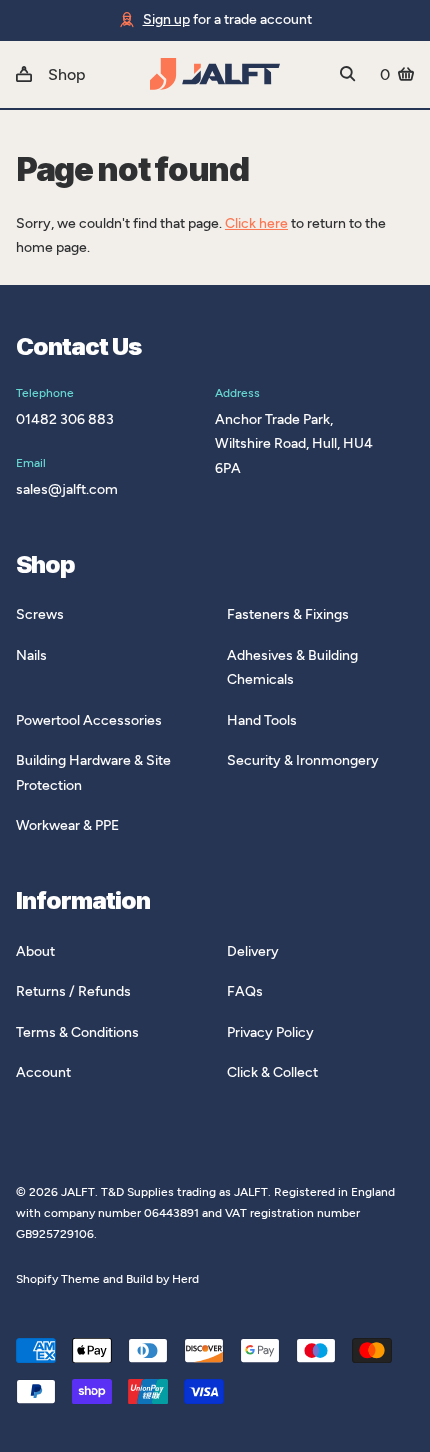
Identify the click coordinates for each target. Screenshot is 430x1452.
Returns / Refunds (73, 991)
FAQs (245, 991)
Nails (31, 655)
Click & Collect (272, 1072)
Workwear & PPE (67, 825)
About (35, 951)
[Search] (348, 74)
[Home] (215, 74)
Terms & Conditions (77, 1032)
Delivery (253, 951)
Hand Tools (262, 720)
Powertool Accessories (89, 720)
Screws (40, 614)
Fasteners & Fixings (288, 614)
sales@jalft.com (67, 489)
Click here (256, 223)
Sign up (166, 19)
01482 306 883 (65, 419)
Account (43, 1072)
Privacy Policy (270, 1032)
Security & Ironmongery (303, 760)
